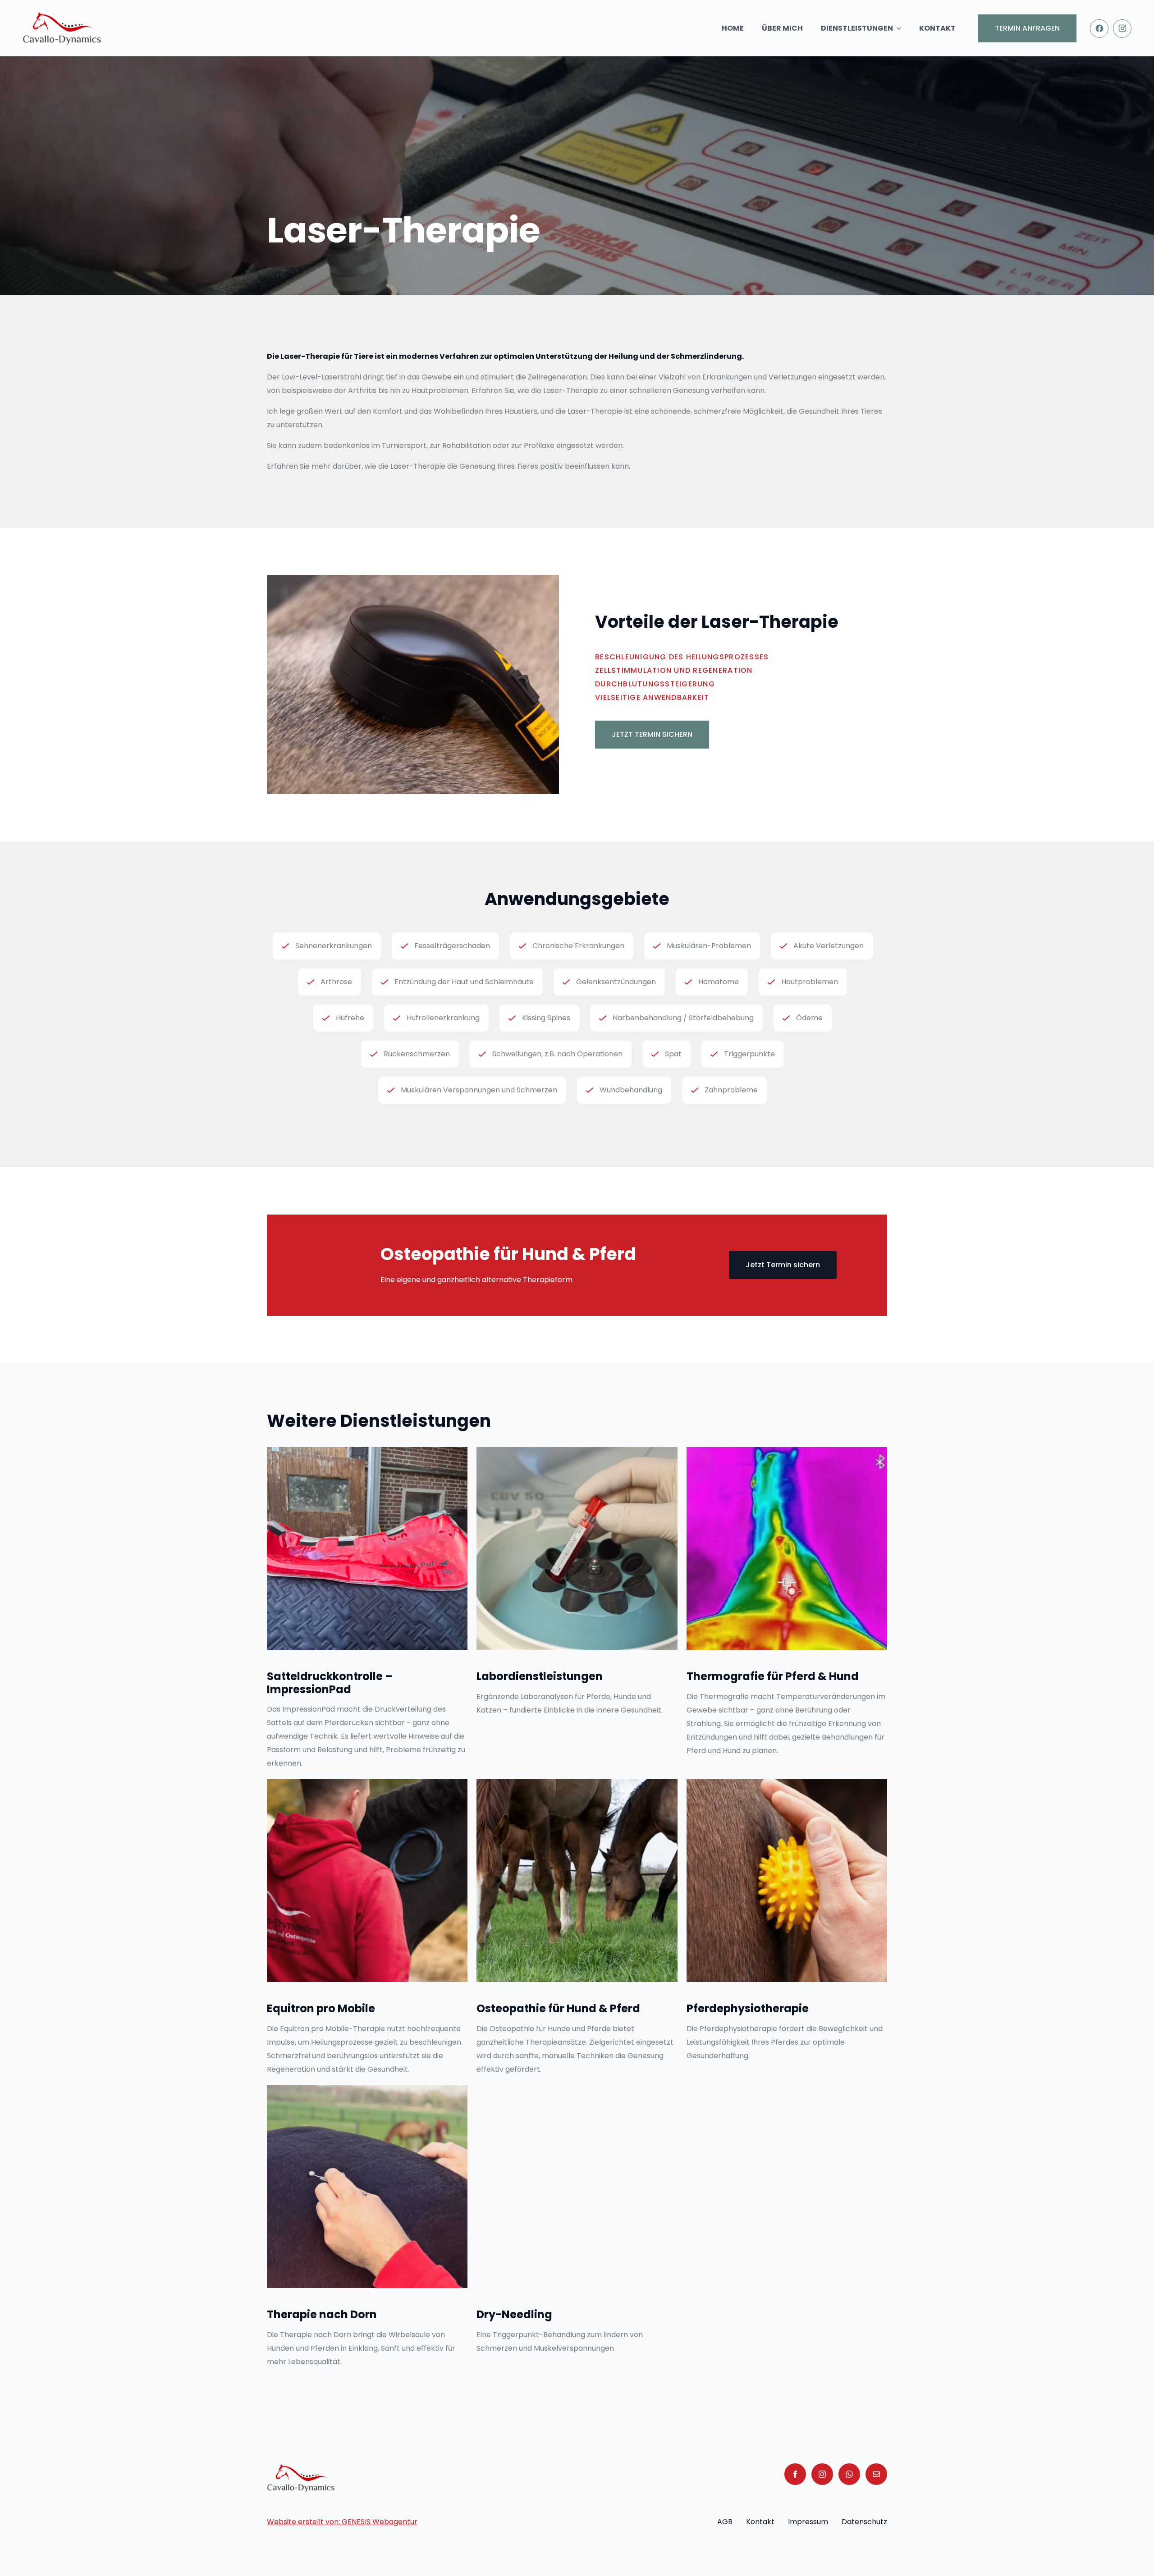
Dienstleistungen (857, 28)
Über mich (782, 28)
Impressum (808, 2522)
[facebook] (795, 2474)
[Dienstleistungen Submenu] (902, 28)
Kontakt (937, 28)
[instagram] (822, 2474)
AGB (725, 2522)
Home (733, 28)
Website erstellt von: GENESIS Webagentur (342, 2522)
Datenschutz (864, 2522)
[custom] (849, 2474)
